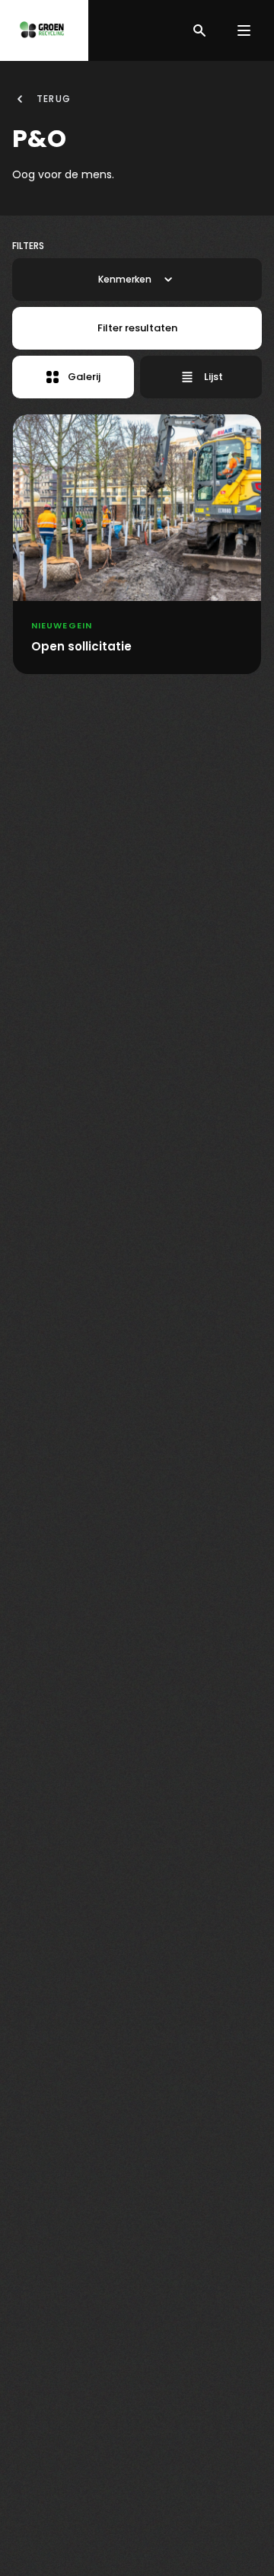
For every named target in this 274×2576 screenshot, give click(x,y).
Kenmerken (125, 279)
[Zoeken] (199, 30)
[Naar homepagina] (44, 30)
